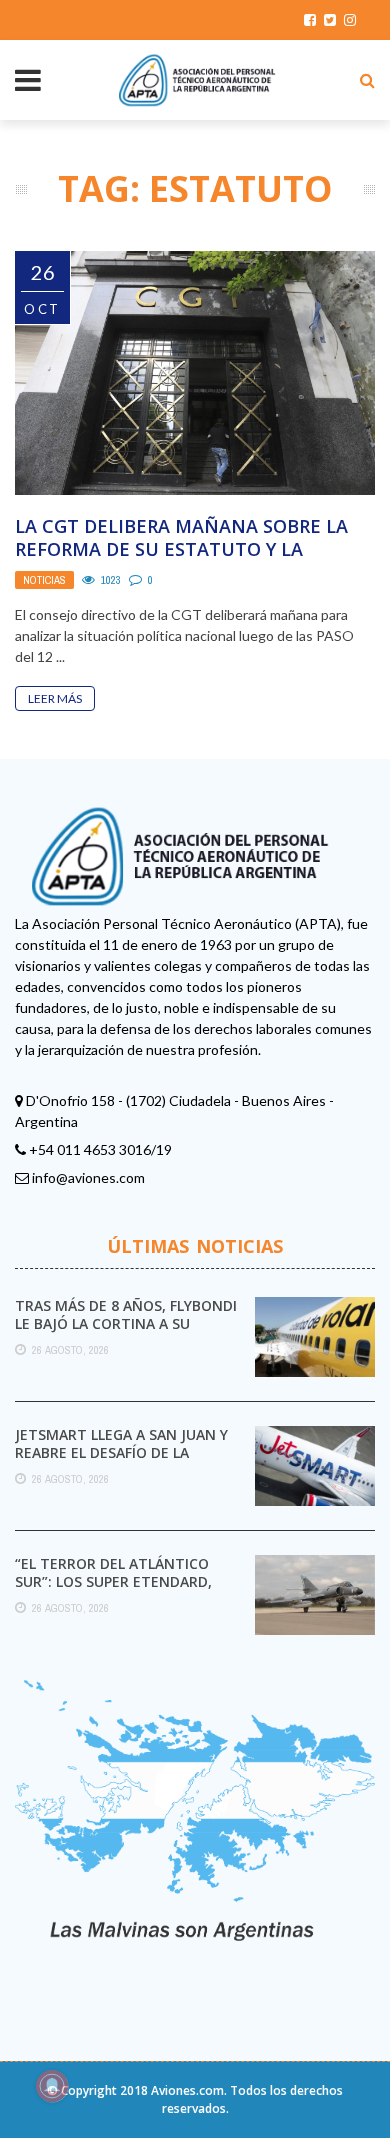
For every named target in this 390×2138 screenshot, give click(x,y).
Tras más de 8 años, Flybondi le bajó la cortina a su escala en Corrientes (126, 1323)
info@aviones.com (88, 1177)
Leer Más (55, 698)
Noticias (44, 580)
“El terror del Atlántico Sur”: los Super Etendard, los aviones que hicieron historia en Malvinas (113, 1591)
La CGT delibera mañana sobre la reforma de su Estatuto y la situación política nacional (181, 549)
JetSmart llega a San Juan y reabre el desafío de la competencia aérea (121, 1452)
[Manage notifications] (52, 2086)
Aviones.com (187, 2090)
